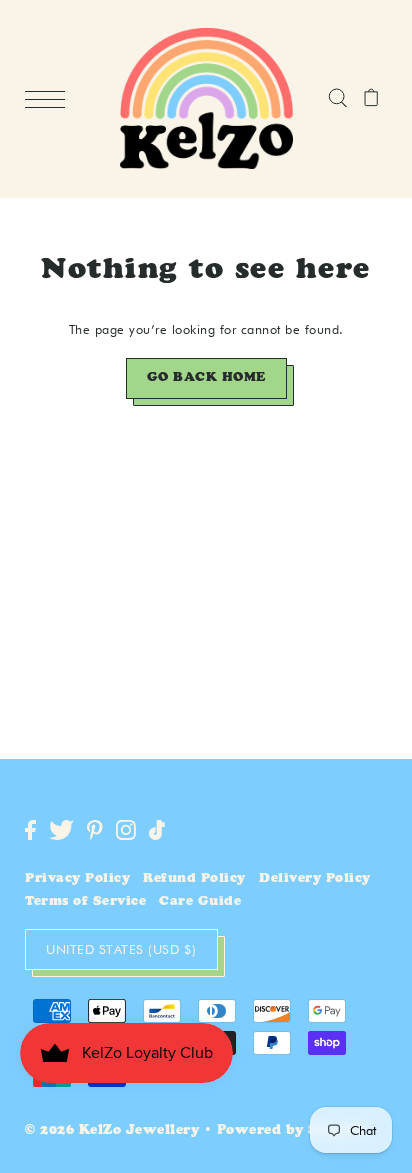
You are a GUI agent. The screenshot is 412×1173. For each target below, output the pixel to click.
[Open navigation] (50, 100)
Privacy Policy (77, 879)
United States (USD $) (121, 949)
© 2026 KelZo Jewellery (112, 1131)
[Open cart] (371, 99)
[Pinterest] (95, 830)
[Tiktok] (157, 830)
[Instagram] (126, 830)
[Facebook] (30, 830)
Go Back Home (206, 378)
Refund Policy (194, 879)
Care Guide (200, 902)
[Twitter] (61, 830)
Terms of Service (85, 902)
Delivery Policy (315, 879)
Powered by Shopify (291, 1131)
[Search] (337, 99)
